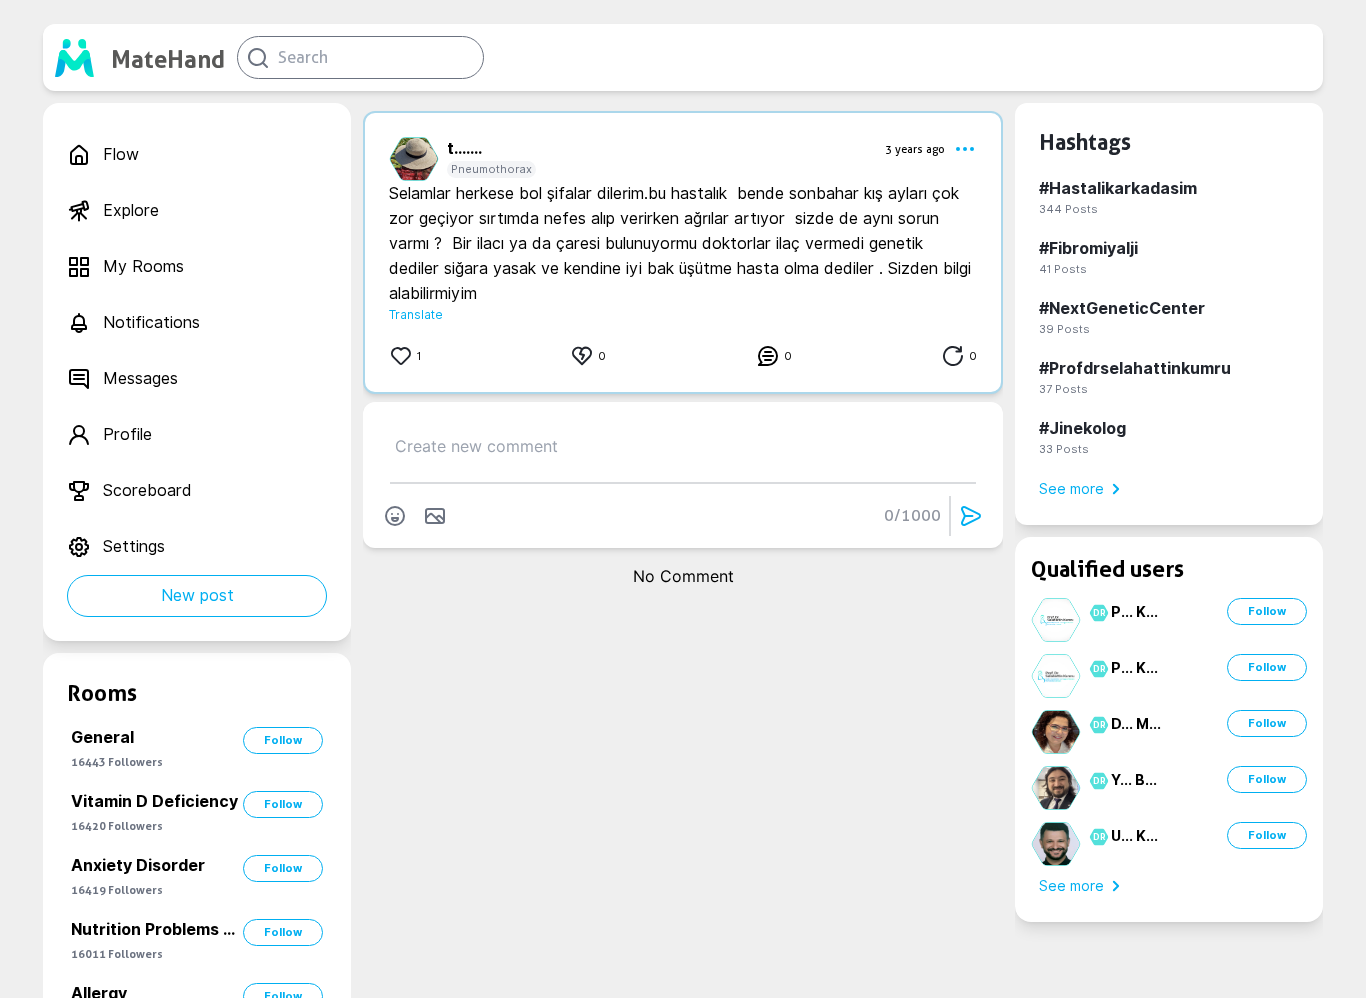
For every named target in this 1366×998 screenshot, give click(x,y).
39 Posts (1064, 329)
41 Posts (1063, 269)
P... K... (1134, 612)
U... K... (1134, 836)
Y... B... (1134, 780)
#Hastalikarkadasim (1118, 188)
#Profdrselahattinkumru (1135, 368)
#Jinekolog (1082, 428)
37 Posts (1063, 389)
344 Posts (1068, 209)
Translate (416, 314)
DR (1096, 613)
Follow (283, 740)
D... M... (1136, 724)
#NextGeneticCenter (1122, 308)
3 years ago (915, 149)
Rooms (102, 693)
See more (1071, 489)
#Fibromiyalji (1088, 248)
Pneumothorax (491, 169)
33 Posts (1064, 449)
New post (197, 595)
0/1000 (912, 515)
